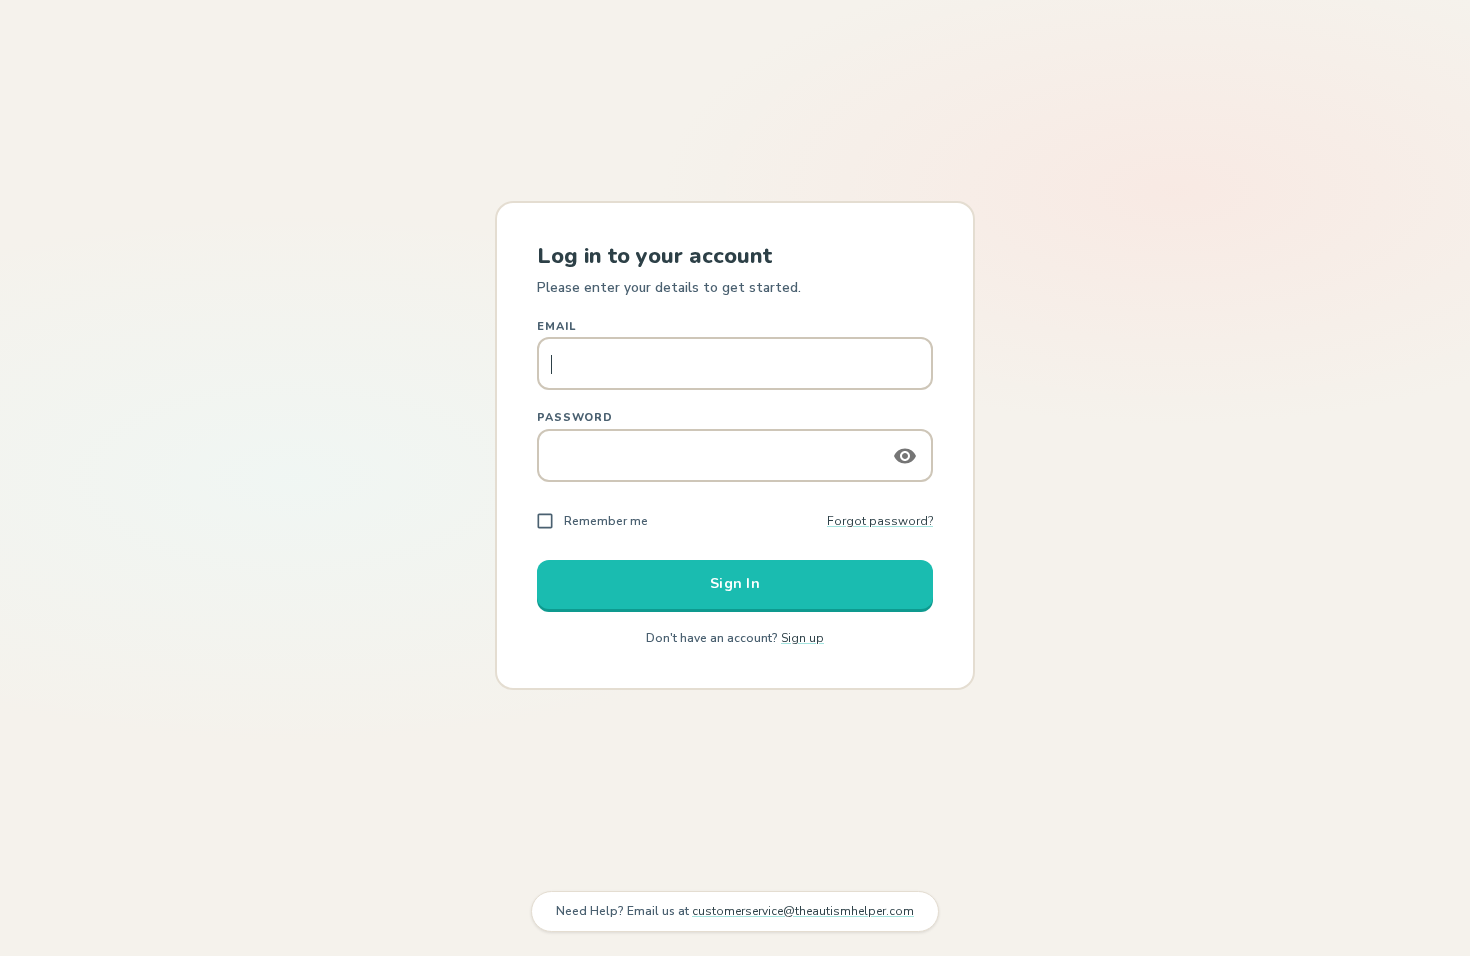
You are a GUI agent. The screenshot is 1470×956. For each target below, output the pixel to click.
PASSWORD (575, 417)
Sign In (735, 583)
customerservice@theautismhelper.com (803, 911)
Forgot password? (880, 521)
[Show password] (905, 456)
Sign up (802, 638)
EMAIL (556, 326)
